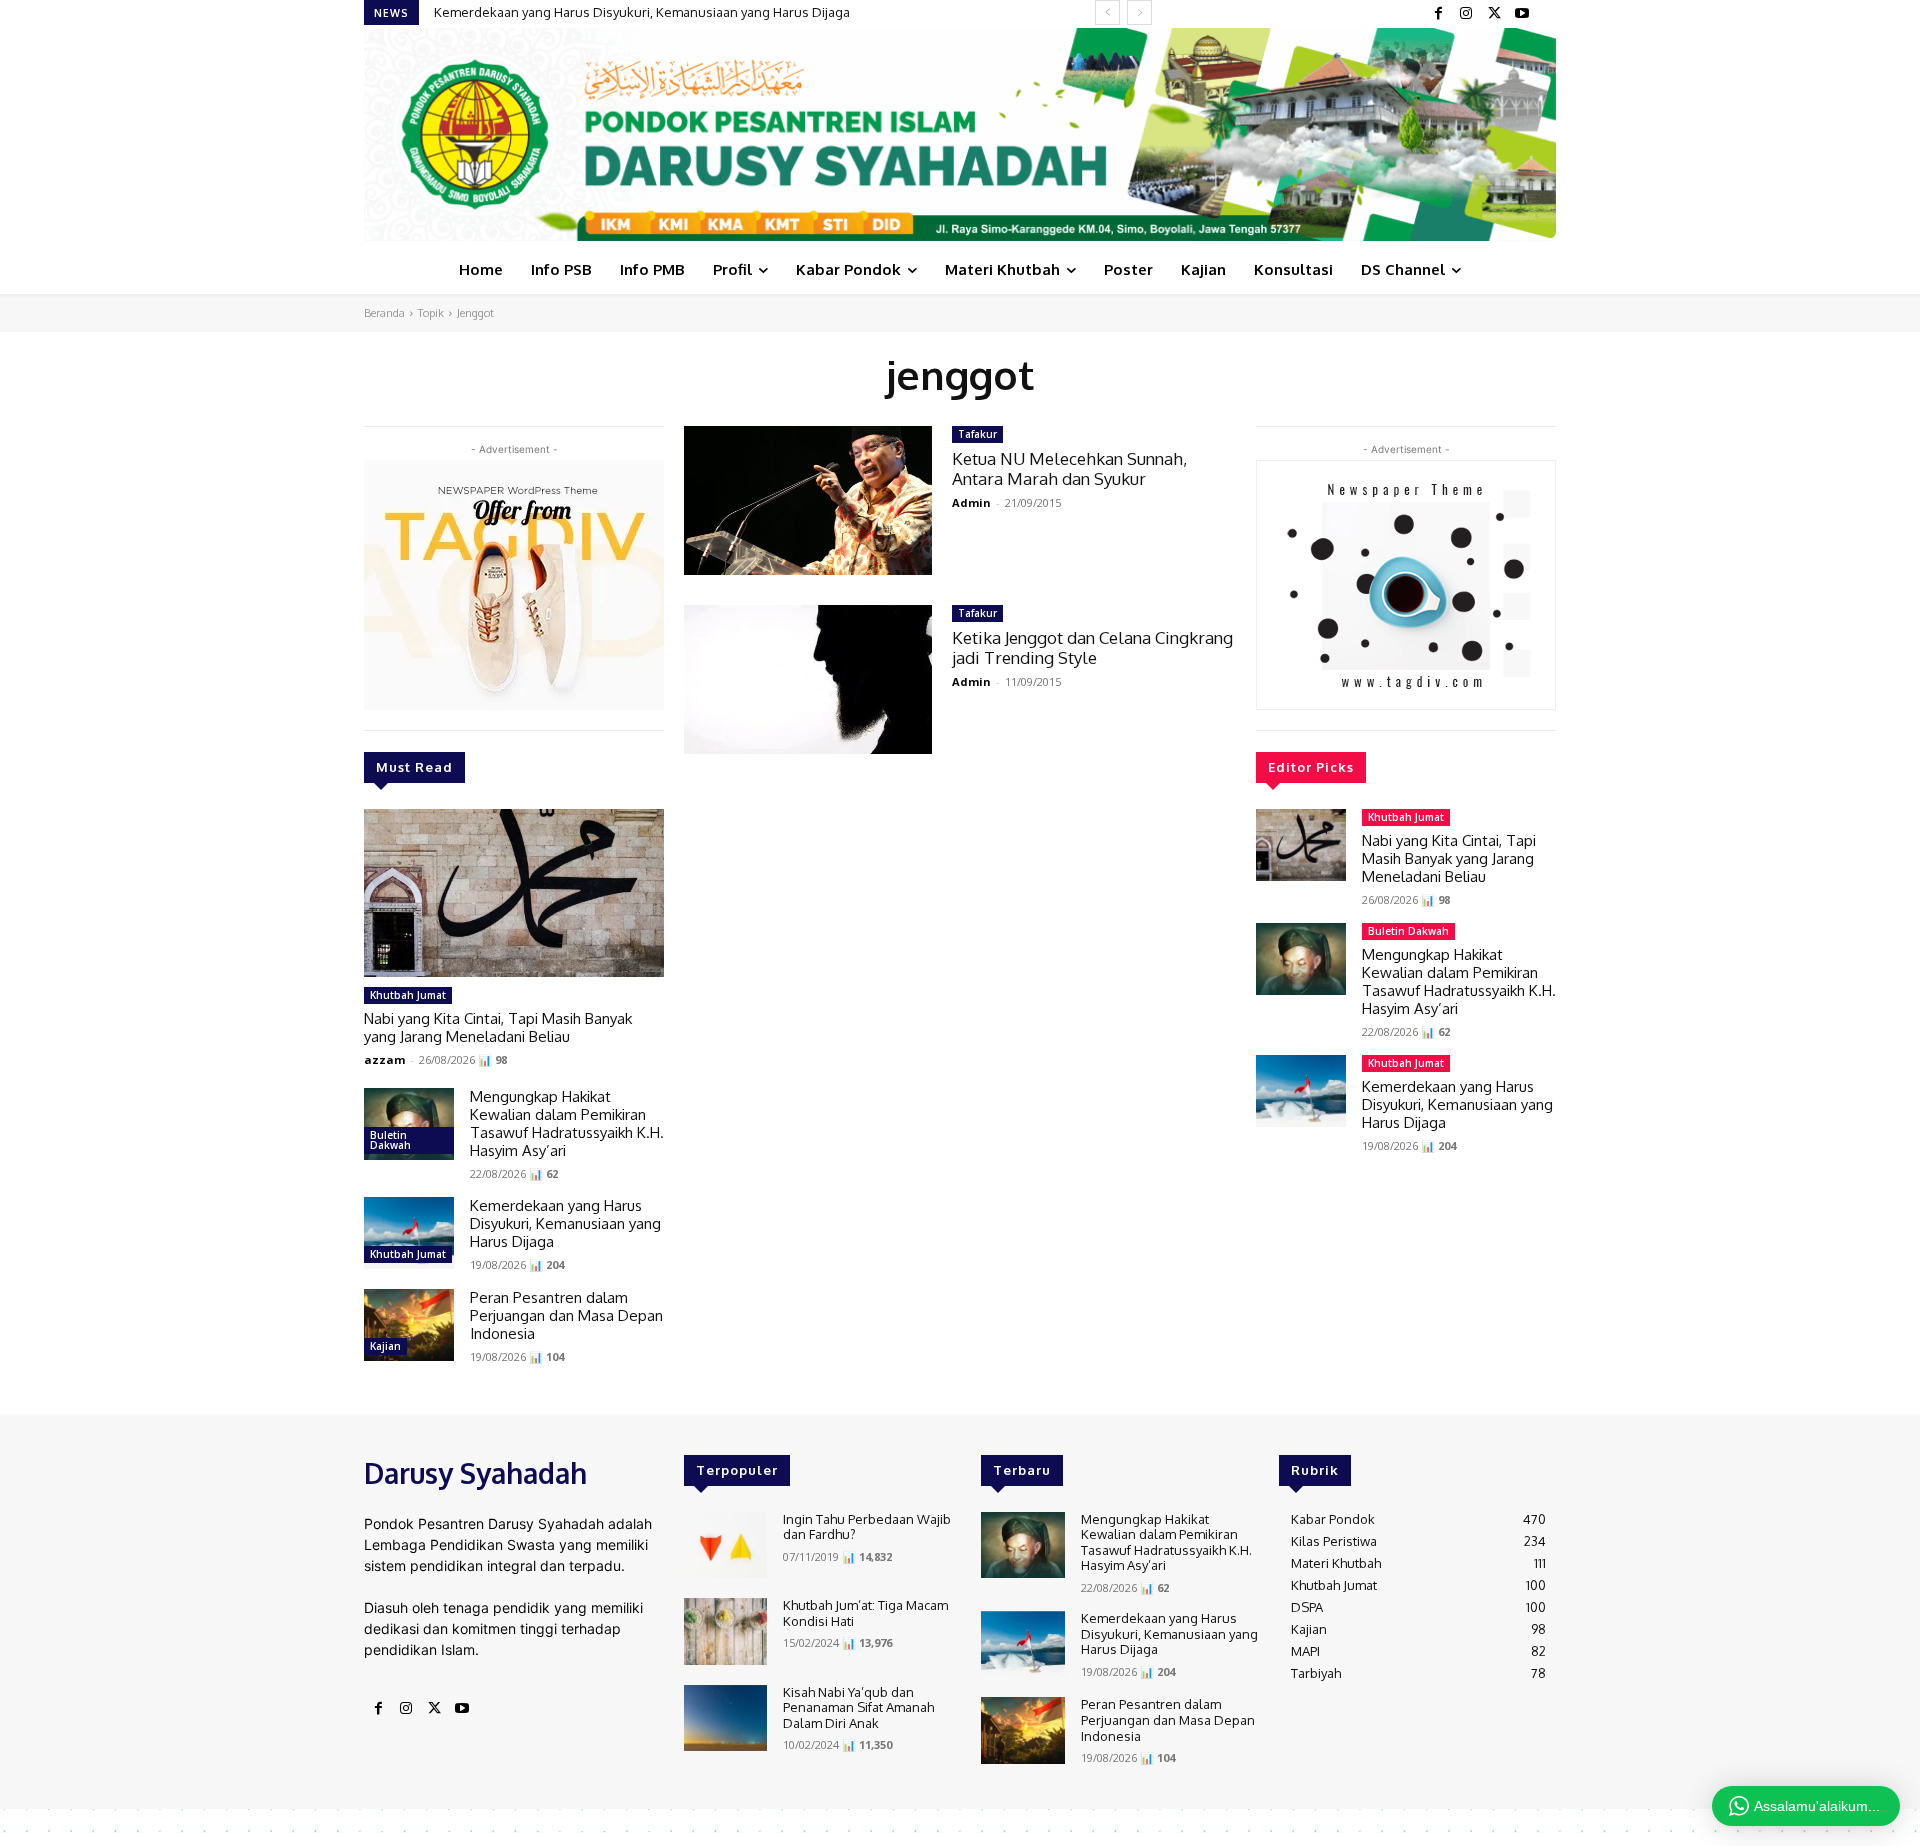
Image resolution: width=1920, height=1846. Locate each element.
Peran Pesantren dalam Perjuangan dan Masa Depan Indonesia (566, 1315)
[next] (1139, 12)
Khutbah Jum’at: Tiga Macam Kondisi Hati (865, 1613)
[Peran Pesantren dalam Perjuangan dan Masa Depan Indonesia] (409, 1325)
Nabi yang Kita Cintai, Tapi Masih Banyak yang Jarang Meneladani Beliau (498, 1027)
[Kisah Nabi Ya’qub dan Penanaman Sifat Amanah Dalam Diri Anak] (725, 1718)
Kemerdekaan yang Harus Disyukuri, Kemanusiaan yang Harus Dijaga (642, 12)
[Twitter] (1494, 14)
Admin (971, 502)
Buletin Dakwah (390, 1140)
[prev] (1107, 12)
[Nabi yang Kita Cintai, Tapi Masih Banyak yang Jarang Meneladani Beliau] (514, 893)
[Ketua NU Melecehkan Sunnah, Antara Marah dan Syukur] (808, 500)
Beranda (384, 313)
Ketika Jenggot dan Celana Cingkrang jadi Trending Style (1092, 647)
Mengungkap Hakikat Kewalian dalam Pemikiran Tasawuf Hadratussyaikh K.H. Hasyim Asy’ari (567, 1123)
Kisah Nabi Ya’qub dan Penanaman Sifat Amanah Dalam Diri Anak (858, 1707)
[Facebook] (1438, 14)
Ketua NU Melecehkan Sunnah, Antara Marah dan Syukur (1069, 468)
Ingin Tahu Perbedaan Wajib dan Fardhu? (867, 1527)
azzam (384, 1059)
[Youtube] (1522, 14)
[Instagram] (1466, 14)
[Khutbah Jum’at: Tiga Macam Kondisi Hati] (725, 1631)
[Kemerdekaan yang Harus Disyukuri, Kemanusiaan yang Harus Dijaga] (409, 1233)
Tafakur (977, 434)
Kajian (385, 1346)
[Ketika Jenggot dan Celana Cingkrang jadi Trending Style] (808, 679)
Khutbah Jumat (408, 995)
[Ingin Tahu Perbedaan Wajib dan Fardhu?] (725, 1545)
